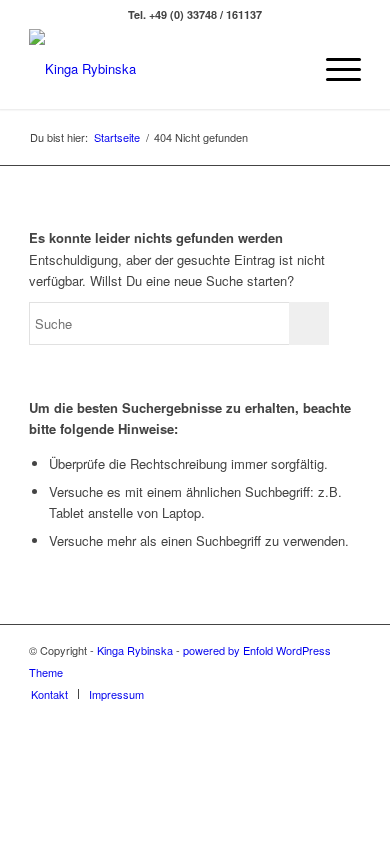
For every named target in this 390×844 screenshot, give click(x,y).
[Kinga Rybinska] (161, 69)
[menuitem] (333, 69)
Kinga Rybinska (135, 650)
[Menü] (333, 69)
